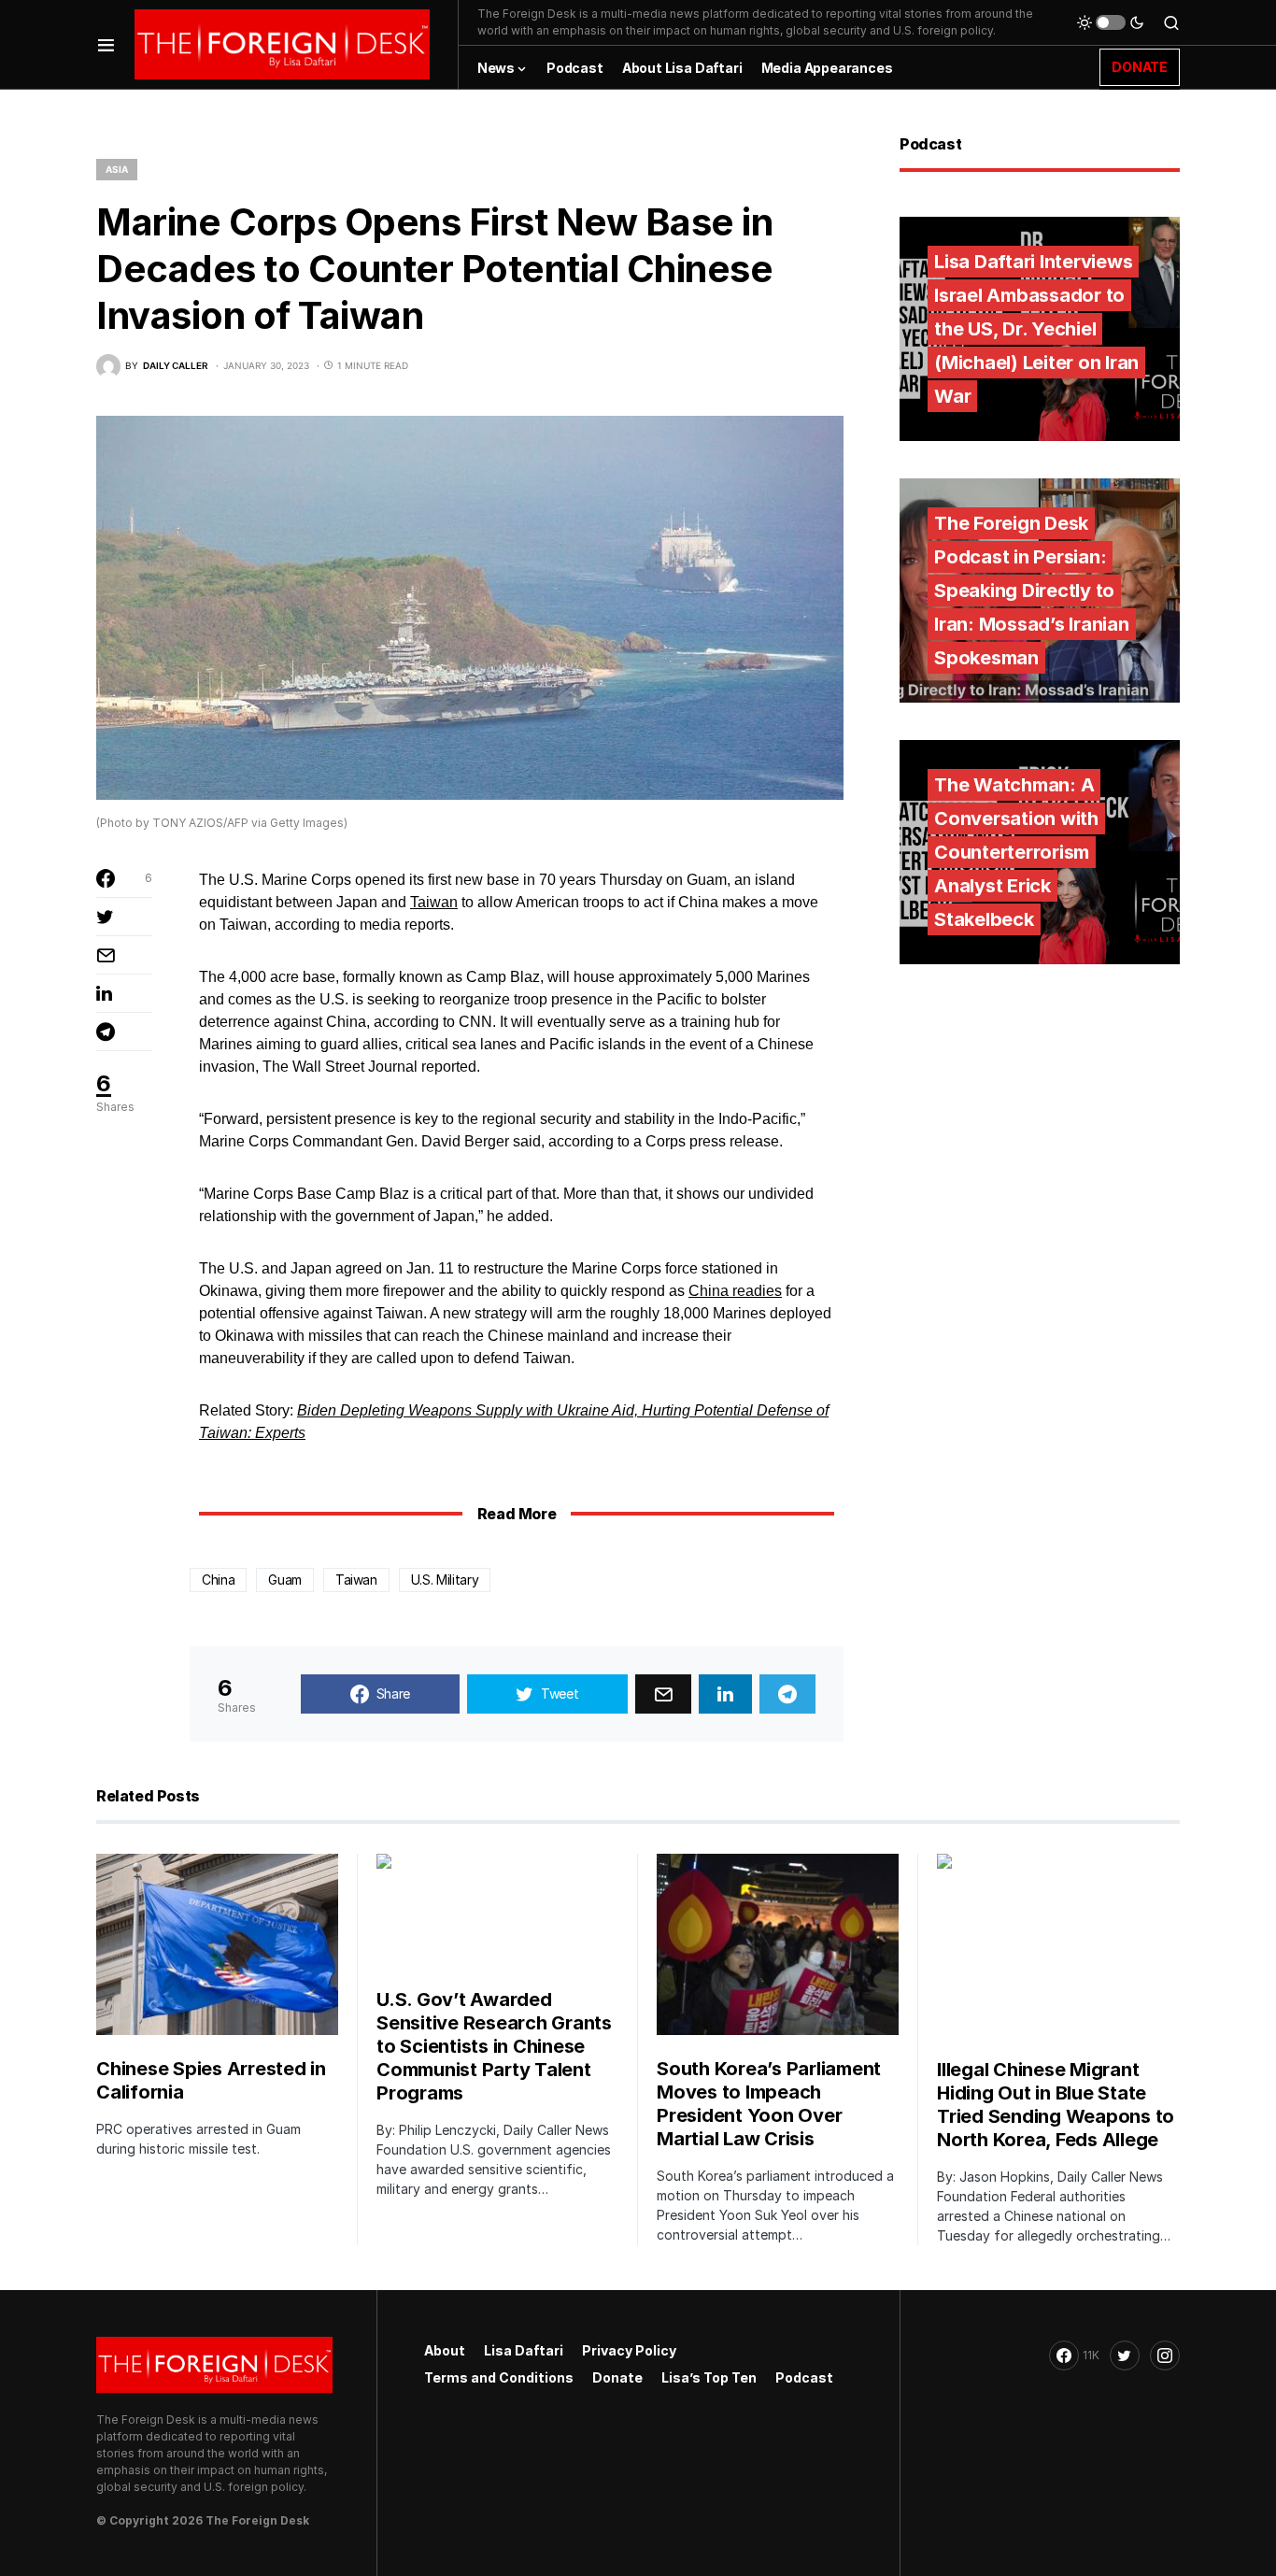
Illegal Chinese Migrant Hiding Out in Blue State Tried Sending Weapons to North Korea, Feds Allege (1056, 2105)
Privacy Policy (629, 2350)
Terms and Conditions (499, 2377)
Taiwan (434, 902)
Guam (285, 1580)
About (445, 2350)
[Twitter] (1125, 2355)
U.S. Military (445, 1580)
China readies (735, 1291)
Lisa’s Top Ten (709, 2377)
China (218, 1580)
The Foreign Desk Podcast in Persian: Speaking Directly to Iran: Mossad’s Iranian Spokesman (1032, 591)
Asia (117, 169)
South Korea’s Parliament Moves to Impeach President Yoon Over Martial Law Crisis (769, 2104)
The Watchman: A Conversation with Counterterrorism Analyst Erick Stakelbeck (1016, 852)
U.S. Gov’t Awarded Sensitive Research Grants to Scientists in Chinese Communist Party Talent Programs (494, 2046)
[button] (106, 44)
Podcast (804, 2377)
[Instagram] (1165, 2355)
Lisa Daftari (524, 2350)
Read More (517, 1514)
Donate (617, 2377)
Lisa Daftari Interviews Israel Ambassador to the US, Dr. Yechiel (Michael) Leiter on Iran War (1036, 329)
